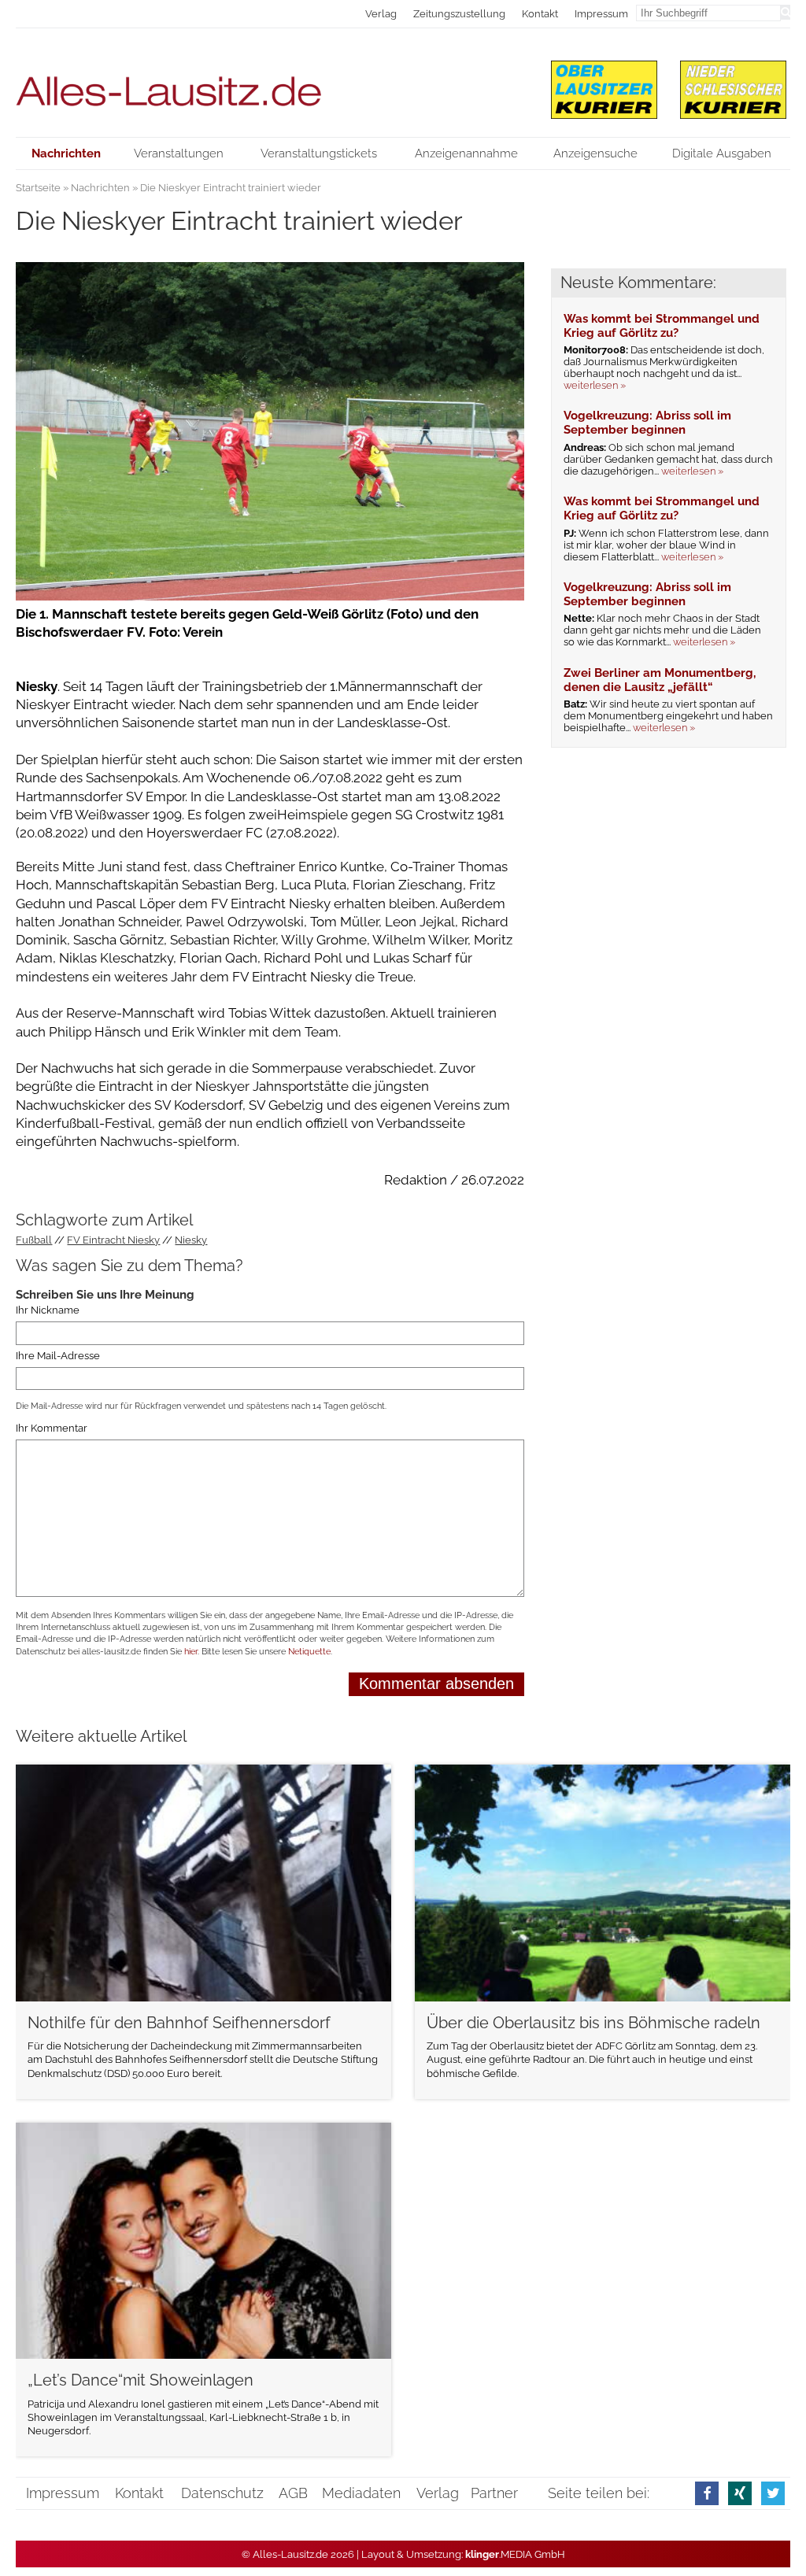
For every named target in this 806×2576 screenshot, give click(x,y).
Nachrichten (100, 188)
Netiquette (309, 1652)
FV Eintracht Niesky (113, 1240)
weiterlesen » (595, 385)
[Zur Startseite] (270, 83)
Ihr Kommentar (52, 1429)
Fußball (34, 1240)
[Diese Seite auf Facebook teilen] (707, 2493)
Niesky (191, 1240)
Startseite (38, 188)
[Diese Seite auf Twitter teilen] (773, 2493)
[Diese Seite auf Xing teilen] (740, 2493)
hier (191, 1652)
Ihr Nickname (48, 1310)
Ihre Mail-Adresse (58, 1356)
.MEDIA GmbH (515, 2554)
